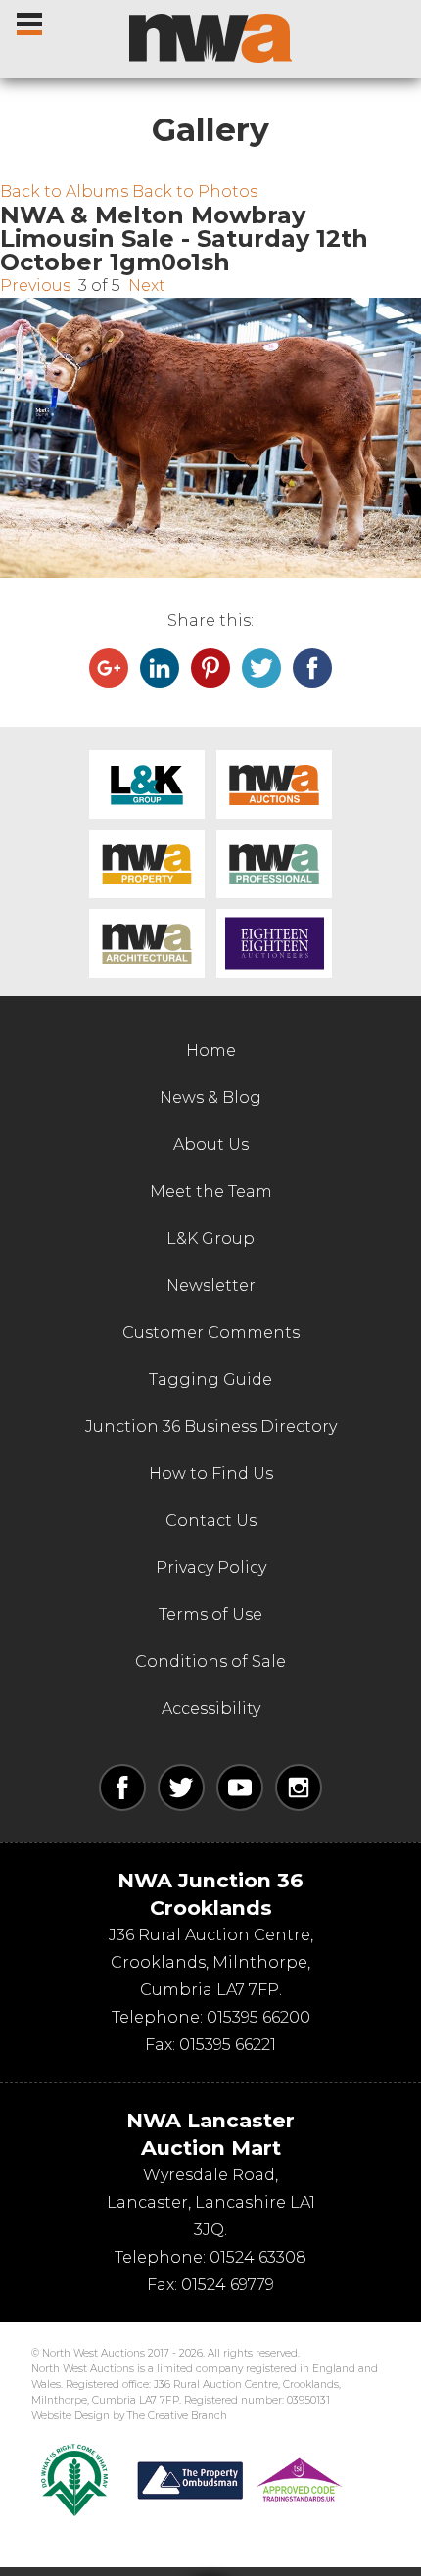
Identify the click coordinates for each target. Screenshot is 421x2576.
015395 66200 (258, 2017)
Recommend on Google (109, 668)
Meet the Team (211, 1192)
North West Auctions (210, 38)
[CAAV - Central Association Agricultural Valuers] (74, 2480)
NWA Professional (274, 864)
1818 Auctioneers (274, 943)
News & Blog (210, 1097)
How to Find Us (211, 1474)
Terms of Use (210, 1615)
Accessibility (211, 1709)
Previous (35, 286)
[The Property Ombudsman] (240, 2480)
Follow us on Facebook (122, 1788)
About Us (211, 1145)
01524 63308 (258, 2257)
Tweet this (261, 668)
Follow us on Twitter (181, 1788)
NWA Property (147, 864)
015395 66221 (228, 2045)
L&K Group (147, 785)
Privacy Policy (211, 1568)
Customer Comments (211, 1333)
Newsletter (211, 1286)
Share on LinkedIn (160, 668)
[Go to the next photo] (210, 438)
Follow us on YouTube (240, 1788)
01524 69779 (228, 2285)
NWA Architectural (147, 943)
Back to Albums (64, 191)
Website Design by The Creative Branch (129, 2416)
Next (147, 286)
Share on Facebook (312, 668)
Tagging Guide (210, 1380)
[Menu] (31, 20)
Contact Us (211, 1521)
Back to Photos (195, 191)
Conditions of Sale (210, 1662)
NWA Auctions (274, 785)
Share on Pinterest (210, 668)
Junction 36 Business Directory (211, 1427)
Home (211, 1050)
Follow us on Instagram (299, 1788)
